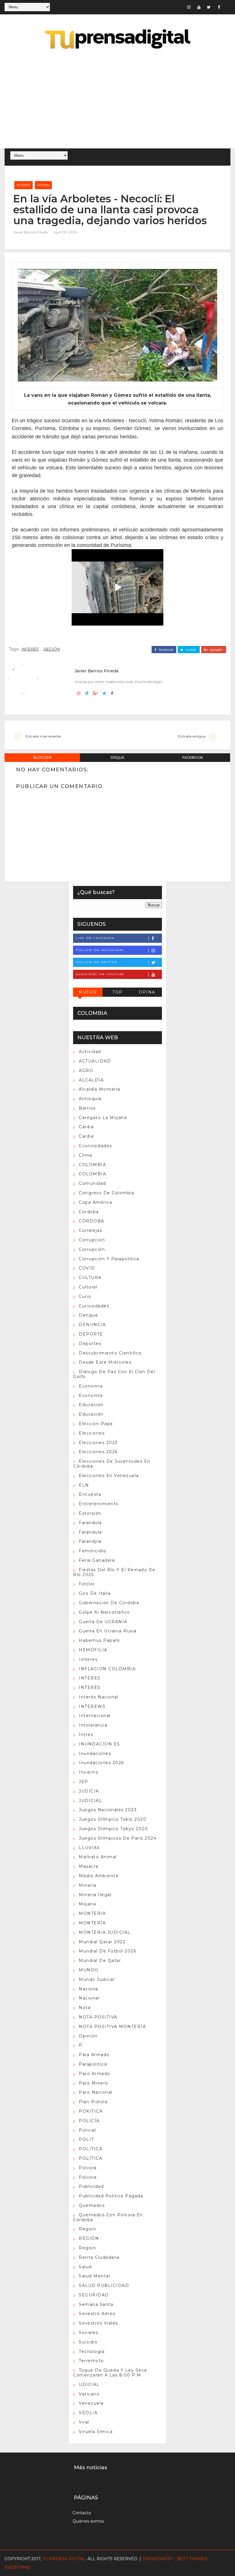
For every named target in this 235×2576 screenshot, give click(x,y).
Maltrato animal (98, 1857)
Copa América (95, 1202)
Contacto (82, 2513)
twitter (191, 650)
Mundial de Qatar (100, 1960)
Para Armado (94, 2055)
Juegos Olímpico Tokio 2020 (113, 1819)
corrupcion (92, 1240)
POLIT (86, 2139)
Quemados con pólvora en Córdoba (108, 2217)
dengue (88, 1315)
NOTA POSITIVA (98, 2017)
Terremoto (91, 2361)
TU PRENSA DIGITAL (64, 2559)
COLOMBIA (92, 1165)
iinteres (88, 1659)
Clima (86, 1155)
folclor (87, 1584)
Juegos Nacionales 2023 (108, 1810)
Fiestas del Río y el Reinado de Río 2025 (114, 1572)
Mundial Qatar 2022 (102, 1942)
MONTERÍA (92, 1923)
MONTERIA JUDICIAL (105, 1932)
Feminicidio (93, 1551)
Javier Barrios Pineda (31, 232)
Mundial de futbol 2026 (107, 1951)
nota (85, 2008)
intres (86, 1735)
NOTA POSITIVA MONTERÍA (112, 2027)
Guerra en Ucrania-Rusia (108, 1631)
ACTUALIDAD (95, 1061)
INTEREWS (92, 1706)
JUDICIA (89, 1791)
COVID (87, 1268)
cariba (86, 1127)
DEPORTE (91, 1334)
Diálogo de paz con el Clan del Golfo (114, 1374)
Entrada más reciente (43, 736)
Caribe (86, 1136)
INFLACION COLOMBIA (107, 1669)
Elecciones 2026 (98, 1452)
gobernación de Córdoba (109, 1603)
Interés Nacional (99, 1697)
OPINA (147, 992)
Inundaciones (95, 1754)
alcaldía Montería (100, 1089)
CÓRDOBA (92, 1221)
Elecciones (92, 1433)
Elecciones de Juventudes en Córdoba (112, 1464)
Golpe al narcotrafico (104, 1612)
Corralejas (90, 1230)
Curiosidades (94, 1306)
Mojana (87, 1904)
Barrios (87, 1108)
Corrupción (92, 1249)
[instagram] (189, 7)
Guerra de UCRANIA (103, 1622)
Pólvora (88, 2177)
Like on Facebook (95, 938)
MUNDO (89, 1970)
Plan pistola (93, 2102)
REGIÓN (43, 185)
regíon (87, 2248)
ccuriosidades (95, 1146)
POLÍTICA (91, 2158)
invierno (89, 1772)
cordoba (89, 1212)
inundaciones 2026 (101, 1763)
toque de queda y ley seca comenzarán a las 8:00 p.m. (110, 2373)
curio (85, 1296)
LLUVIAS (89, 1848)
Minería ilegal (95, 1895)
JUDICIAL (90, 1801)
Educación (91, 1414)
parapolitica (93, 2064)
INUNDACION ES (99, 1744)
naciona (89, 1989)
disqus (117, 757)
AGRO (86, 1071)
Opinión (88, 2036)
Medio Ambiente (99, 1876)
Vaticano (89, 2394)
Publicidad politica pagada (111, 2196)
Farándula (90, 1532)
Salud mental (94, 2276)
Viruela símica (96, 2432)
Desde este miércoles (105, 1362)
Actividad (90, 1052)
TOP (117, 992)
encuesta (90, 1494)
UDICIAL (89, 2385)
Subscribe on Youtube (100, 974)
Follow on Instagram (100, 950)
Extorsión (90, 1513)
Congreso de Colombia (106, 1193)
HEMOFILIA (93, 1650)
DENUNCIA (92, 1325)
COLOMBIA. (93, 1174)
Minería (88, 1885)
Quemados (92, 2205)
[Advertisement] (118, 100)
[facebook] (219, 7)
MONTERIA (92, 1913)
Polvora (88, 2168)
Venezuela (91, 2403)
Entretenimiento (99, 1504)
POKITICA (91, 2111)
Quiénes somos (88, 2521)
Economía (91, 1396)
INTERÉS (23, 185)
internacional (95, 1716)
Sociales (89, 2333)
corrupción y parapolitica (109, 1259)
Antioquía (90, 1099)
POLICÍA (89, 2121)
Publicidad (91, 2186)
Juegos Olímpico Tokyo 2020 (113, 1829)
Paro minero (94, 2083)
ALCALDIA (91, 1080)
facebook (166, 650)
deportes (90, 1344)
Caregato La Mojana (103, 1118)
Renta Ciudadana (99, 2257)
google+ (216, 650)
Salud (85, 2267)
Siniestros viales (98, 2323)
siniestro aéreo (97, 2314)
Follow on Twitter (97, 962)
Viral (84, 2422)
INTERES (90, 1678)
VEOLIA (88, 2413)
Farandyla (90, 1541)
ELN (84, 1485)
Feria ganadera (97, 1560)
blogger (42, 757)
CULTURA (90, 1278)
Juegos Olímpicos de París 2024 (118, 1838)
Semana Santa (96, 2304)
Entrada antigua (192, 736)
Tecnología (92, 2352)
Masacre (89, 1866)
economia (91, 1386)
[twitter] (209, 7)
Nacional (89, 1998)
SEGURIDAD (94, 2295)
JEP (84, 1782)
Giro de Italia (95, 1593)
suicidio (88, 2342)
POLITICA (91, 2149)
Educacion (91, 1405)
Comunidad (92, 1183)
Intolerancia (93, 1725)
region (87, 2229)
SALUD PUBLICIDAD (104, 2285)
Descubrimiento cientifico (110, 1353)
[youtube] (199, 7)
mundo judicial (97, 1979)
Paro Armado (95, 2074)
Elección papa (96, 1424)
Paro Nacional (96, 2092)
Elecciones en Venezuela (109, 1476)
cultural (88, 1287)
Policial (87, 2130)
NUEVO (88, 992)
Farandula (90, 1523)
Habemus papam (99, 1640)
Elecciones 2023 (98, 1443)
